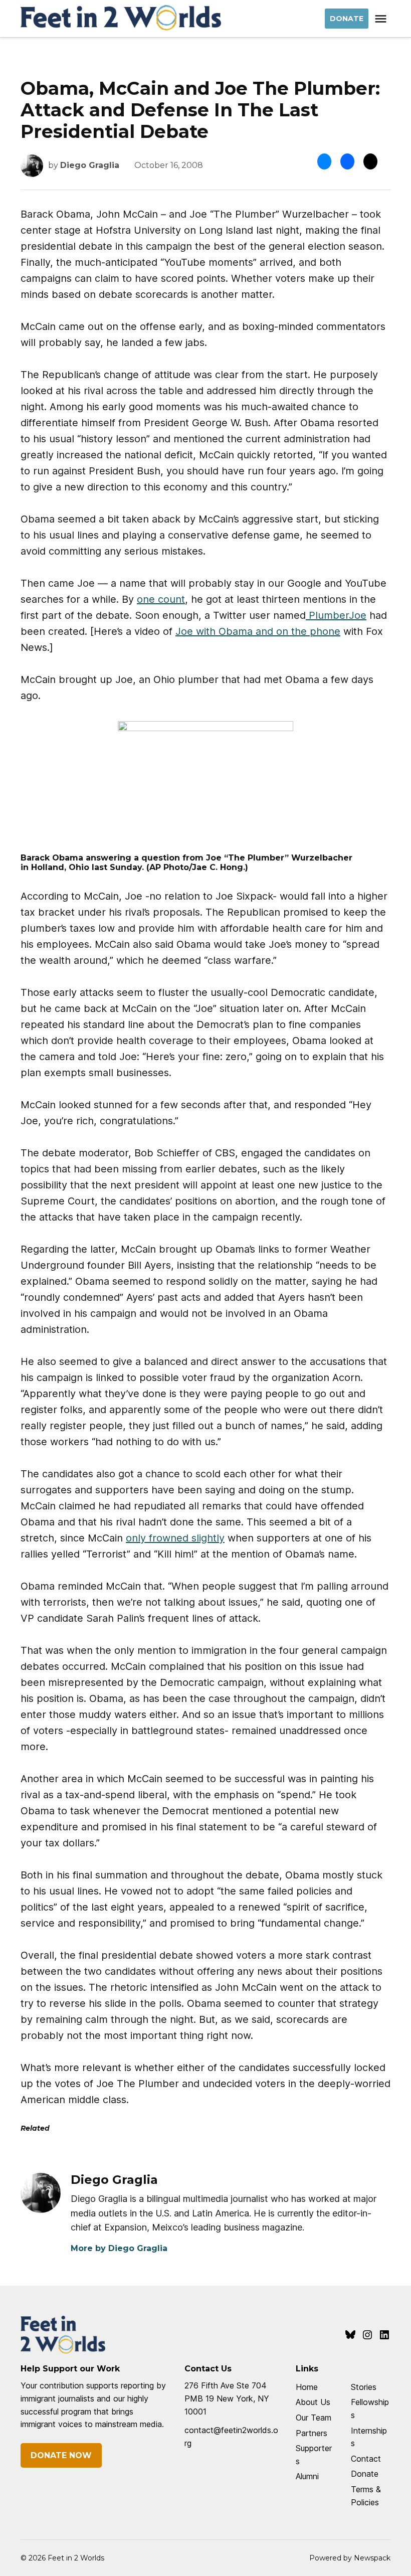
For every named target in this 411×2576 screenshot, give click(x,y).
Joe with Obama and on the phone (258, 631)
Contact (366, 2459)
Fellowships (370, 2409)
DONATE (347, 19)
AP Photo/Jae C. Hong (196, 867)
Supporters (314, 2455)
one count (161, 599)
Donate (365, 2474)
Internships (369, 2437)
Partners (312, 2433)
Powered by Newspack (350, 2558)
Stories (364, 2387)
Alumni (307, 2476)
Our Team (314, 2418)
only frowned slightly (175, 1538)
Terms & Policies (366, 2496)
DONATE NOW (61, 2455)
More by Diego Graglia (119, 2248)
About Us (313, 2402)
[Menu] (382, 19)
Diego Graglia (90, 165)
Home (307, 2387)
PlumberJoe (336, 615)
